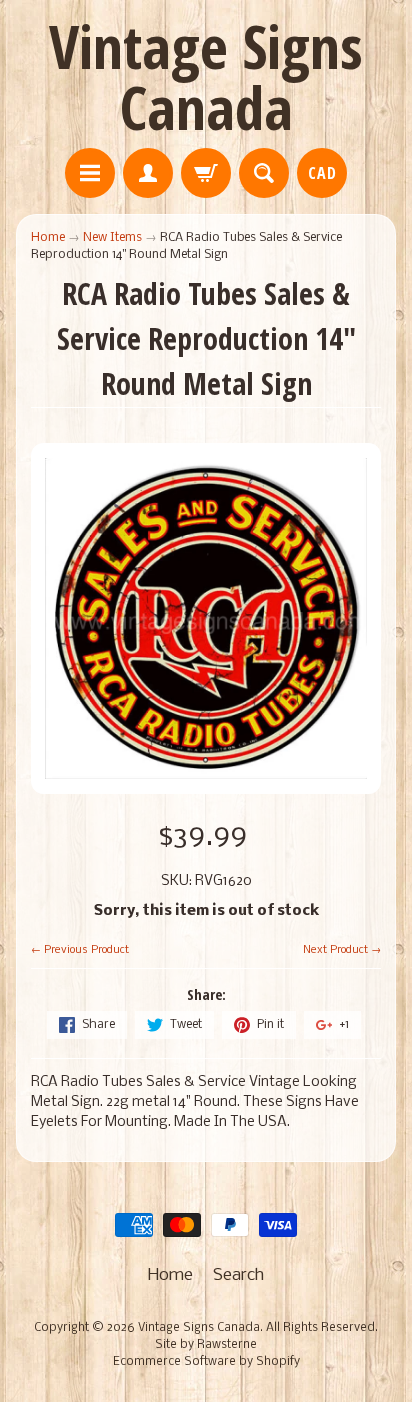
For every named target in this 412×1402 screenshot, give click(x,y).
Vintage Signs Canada (206, 76)
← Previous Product (80, 950)
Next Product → (342, 950)
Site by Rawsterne (206, 1345)
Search (238, 1275)
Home (48, 237)
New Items (112, 237)
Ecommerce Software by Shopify (206, 1362)
